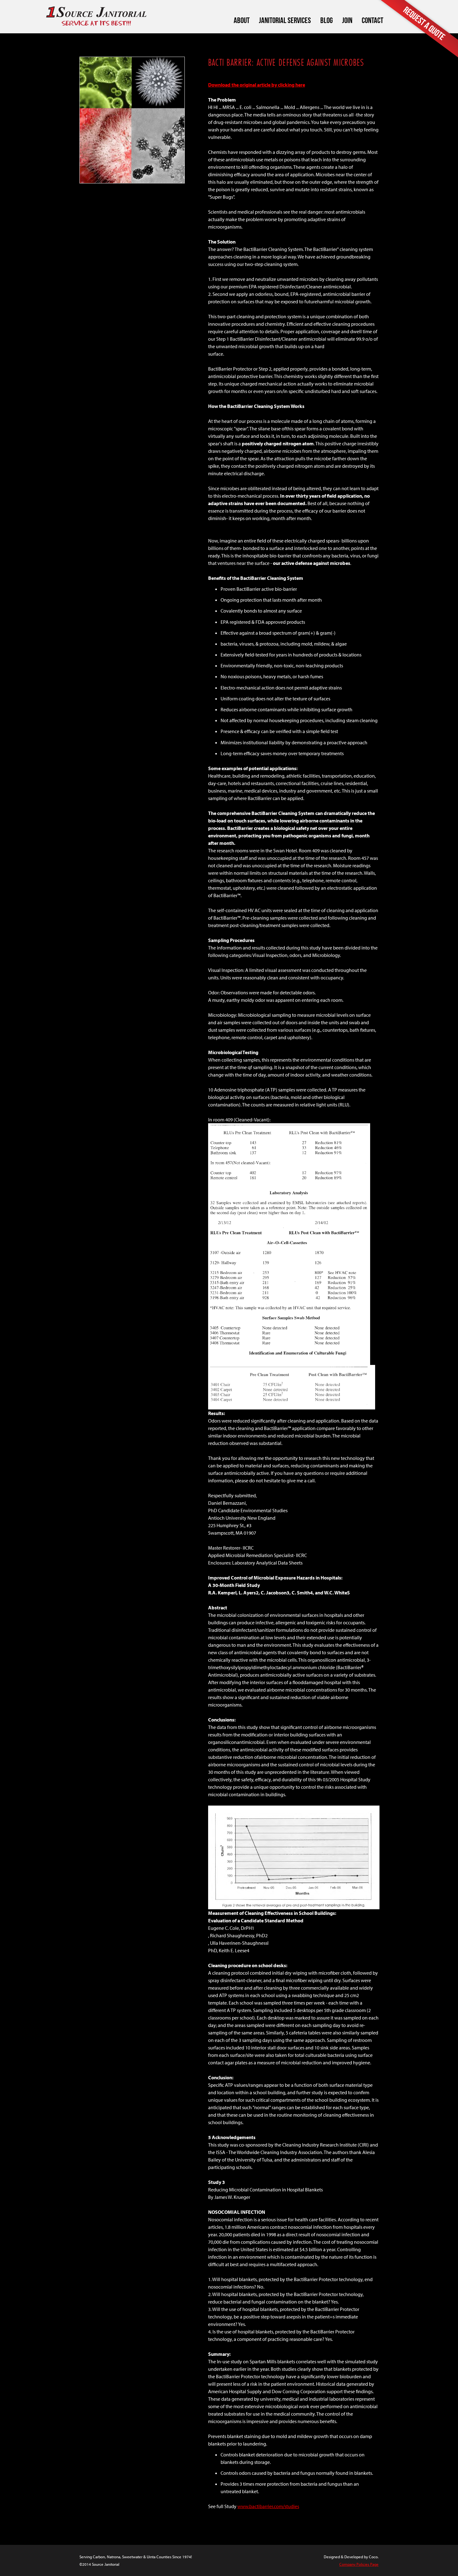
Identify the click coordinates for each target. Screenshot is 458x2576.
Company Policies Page (359, 2564)
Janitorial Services (285, 20)
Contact (372, 20)
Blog (327, 20)
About (242, 20)
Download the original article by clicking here (257, 85)
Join (347, 20)
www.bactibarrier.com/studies (268, 2506)
